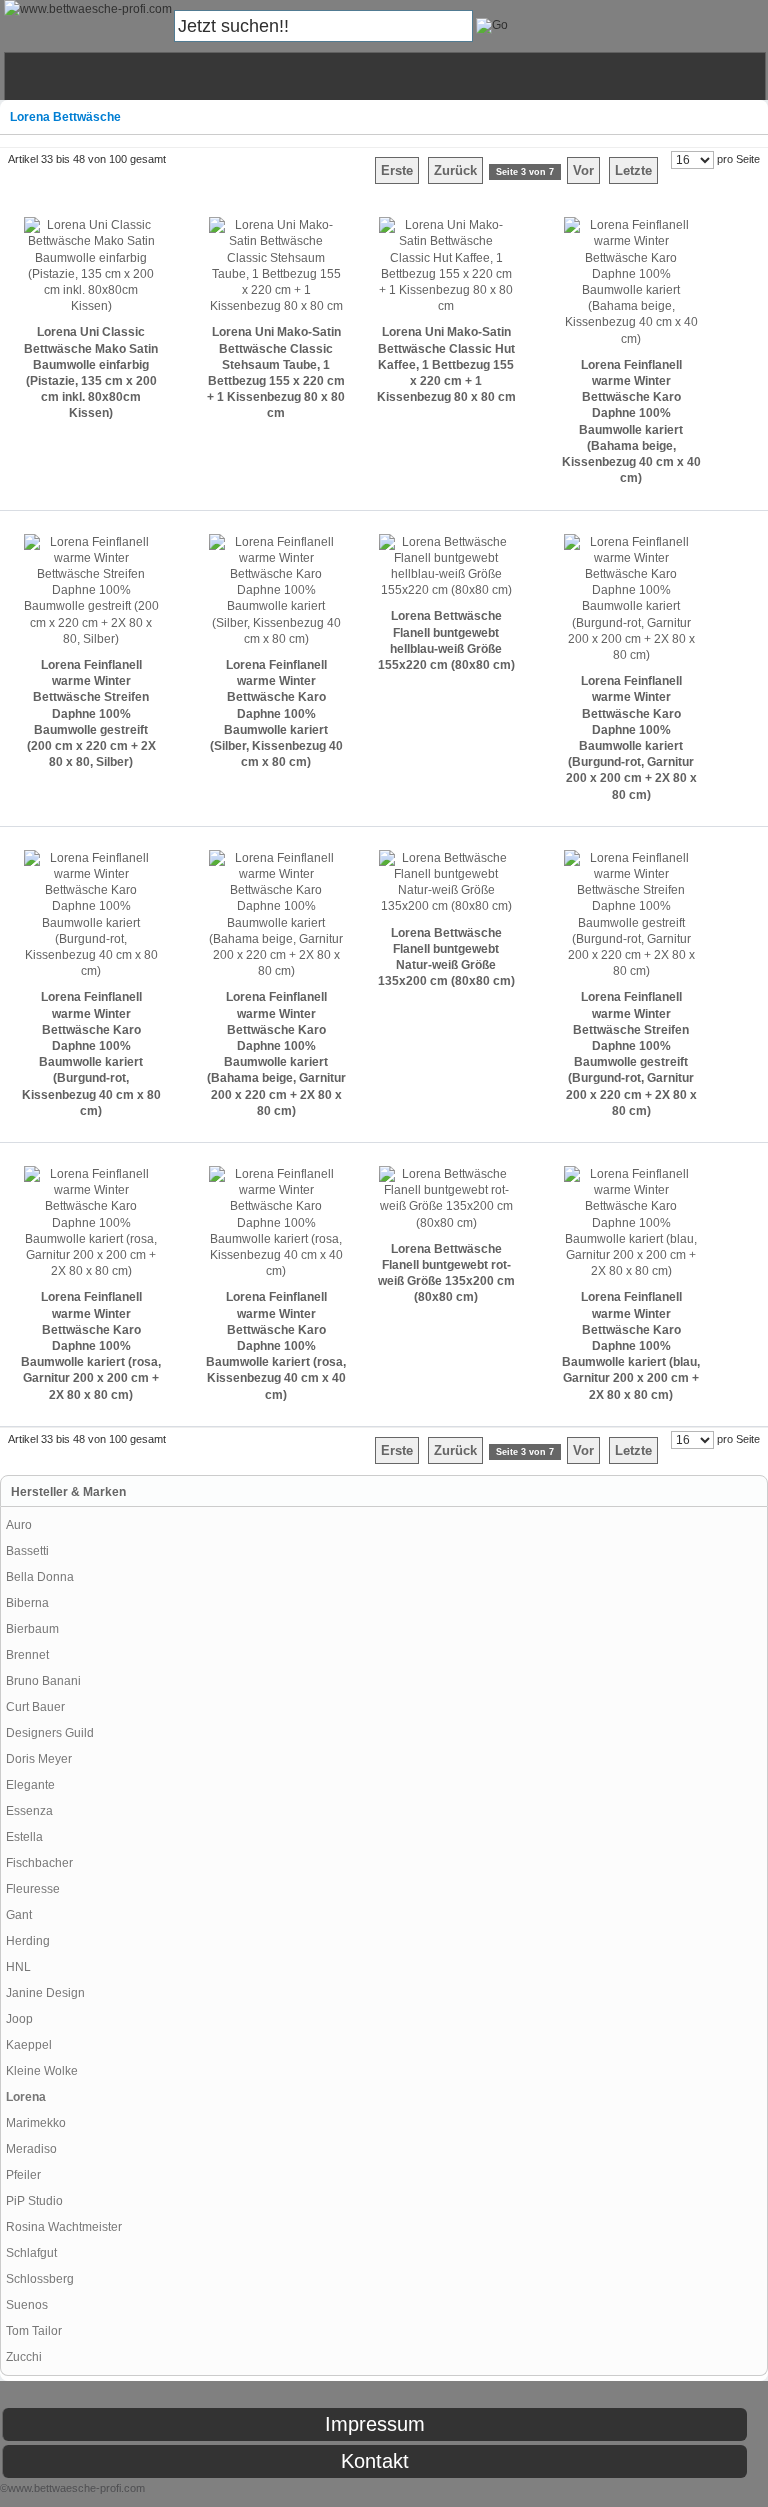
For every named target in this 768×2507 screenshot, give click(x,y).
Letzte (633, 170)
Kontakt (375, 2461)
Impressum (375, 2424)
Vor (583, 170)
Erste (397, 170)
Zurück (455, 170)
